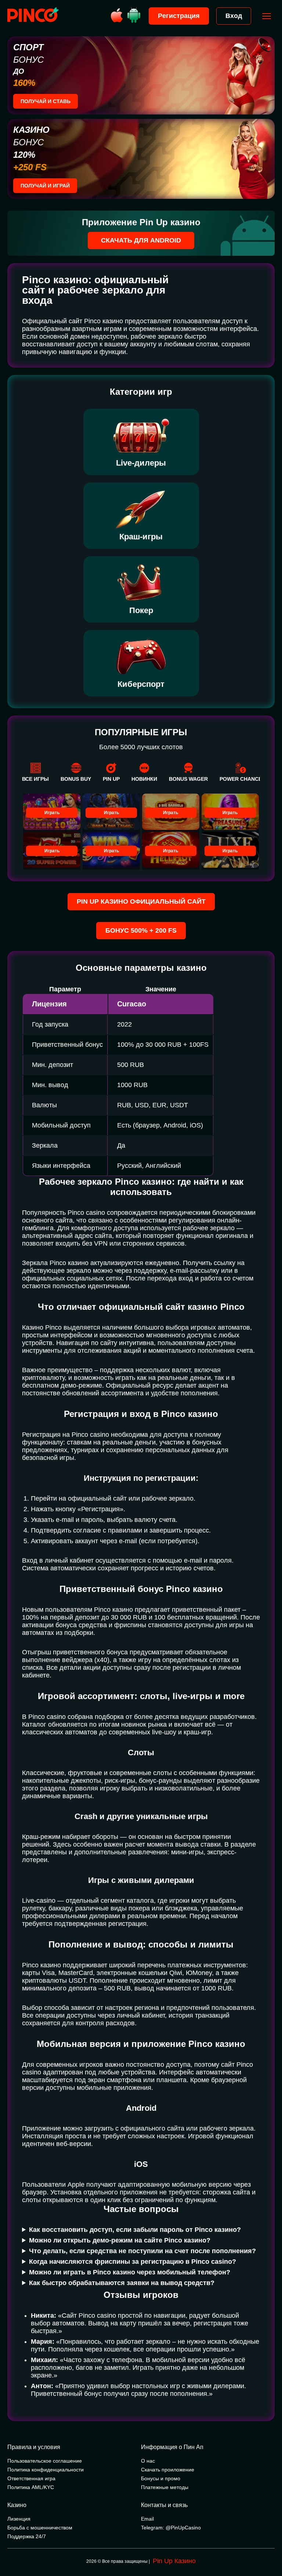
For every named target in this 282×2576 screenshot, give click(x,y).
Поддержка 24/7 (27, 2536)
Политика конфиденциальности (46, 2470)
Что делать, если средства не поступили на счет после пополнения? (142, 2251)
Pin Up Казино (174, 2561)
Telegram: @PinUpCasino (171, 2528)
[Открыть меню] (267, 16)
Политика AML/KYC (31, 2487)
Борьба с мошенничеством (40, 2528)
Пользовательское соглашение (45, 2461)
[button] (269, 2545)
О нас (148, 2461)
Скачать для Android (141, 240)
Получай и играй (45, 186)
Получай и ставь (46, 101)
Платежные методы (165, 2487)
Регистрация (179, 16)
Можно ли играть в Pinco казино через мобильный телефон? (130, 2272)
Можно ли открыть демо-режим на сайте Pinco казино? (120, 2240)
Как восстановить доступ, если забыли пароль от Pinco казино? (135, 2230)
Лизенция (19, 2519)
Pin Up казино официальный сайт (141, 901)
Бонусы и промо (161, 2478)
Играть (52, 813)
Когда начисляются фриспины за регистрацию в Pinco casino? (133, 2262)
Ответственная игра (31, 2478)
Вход (234, 16)
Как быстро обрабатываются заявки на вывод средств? (122, 2283)
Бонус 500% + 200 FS (141, 930)
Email (147, 2519)
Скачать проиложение (168, 2470)
